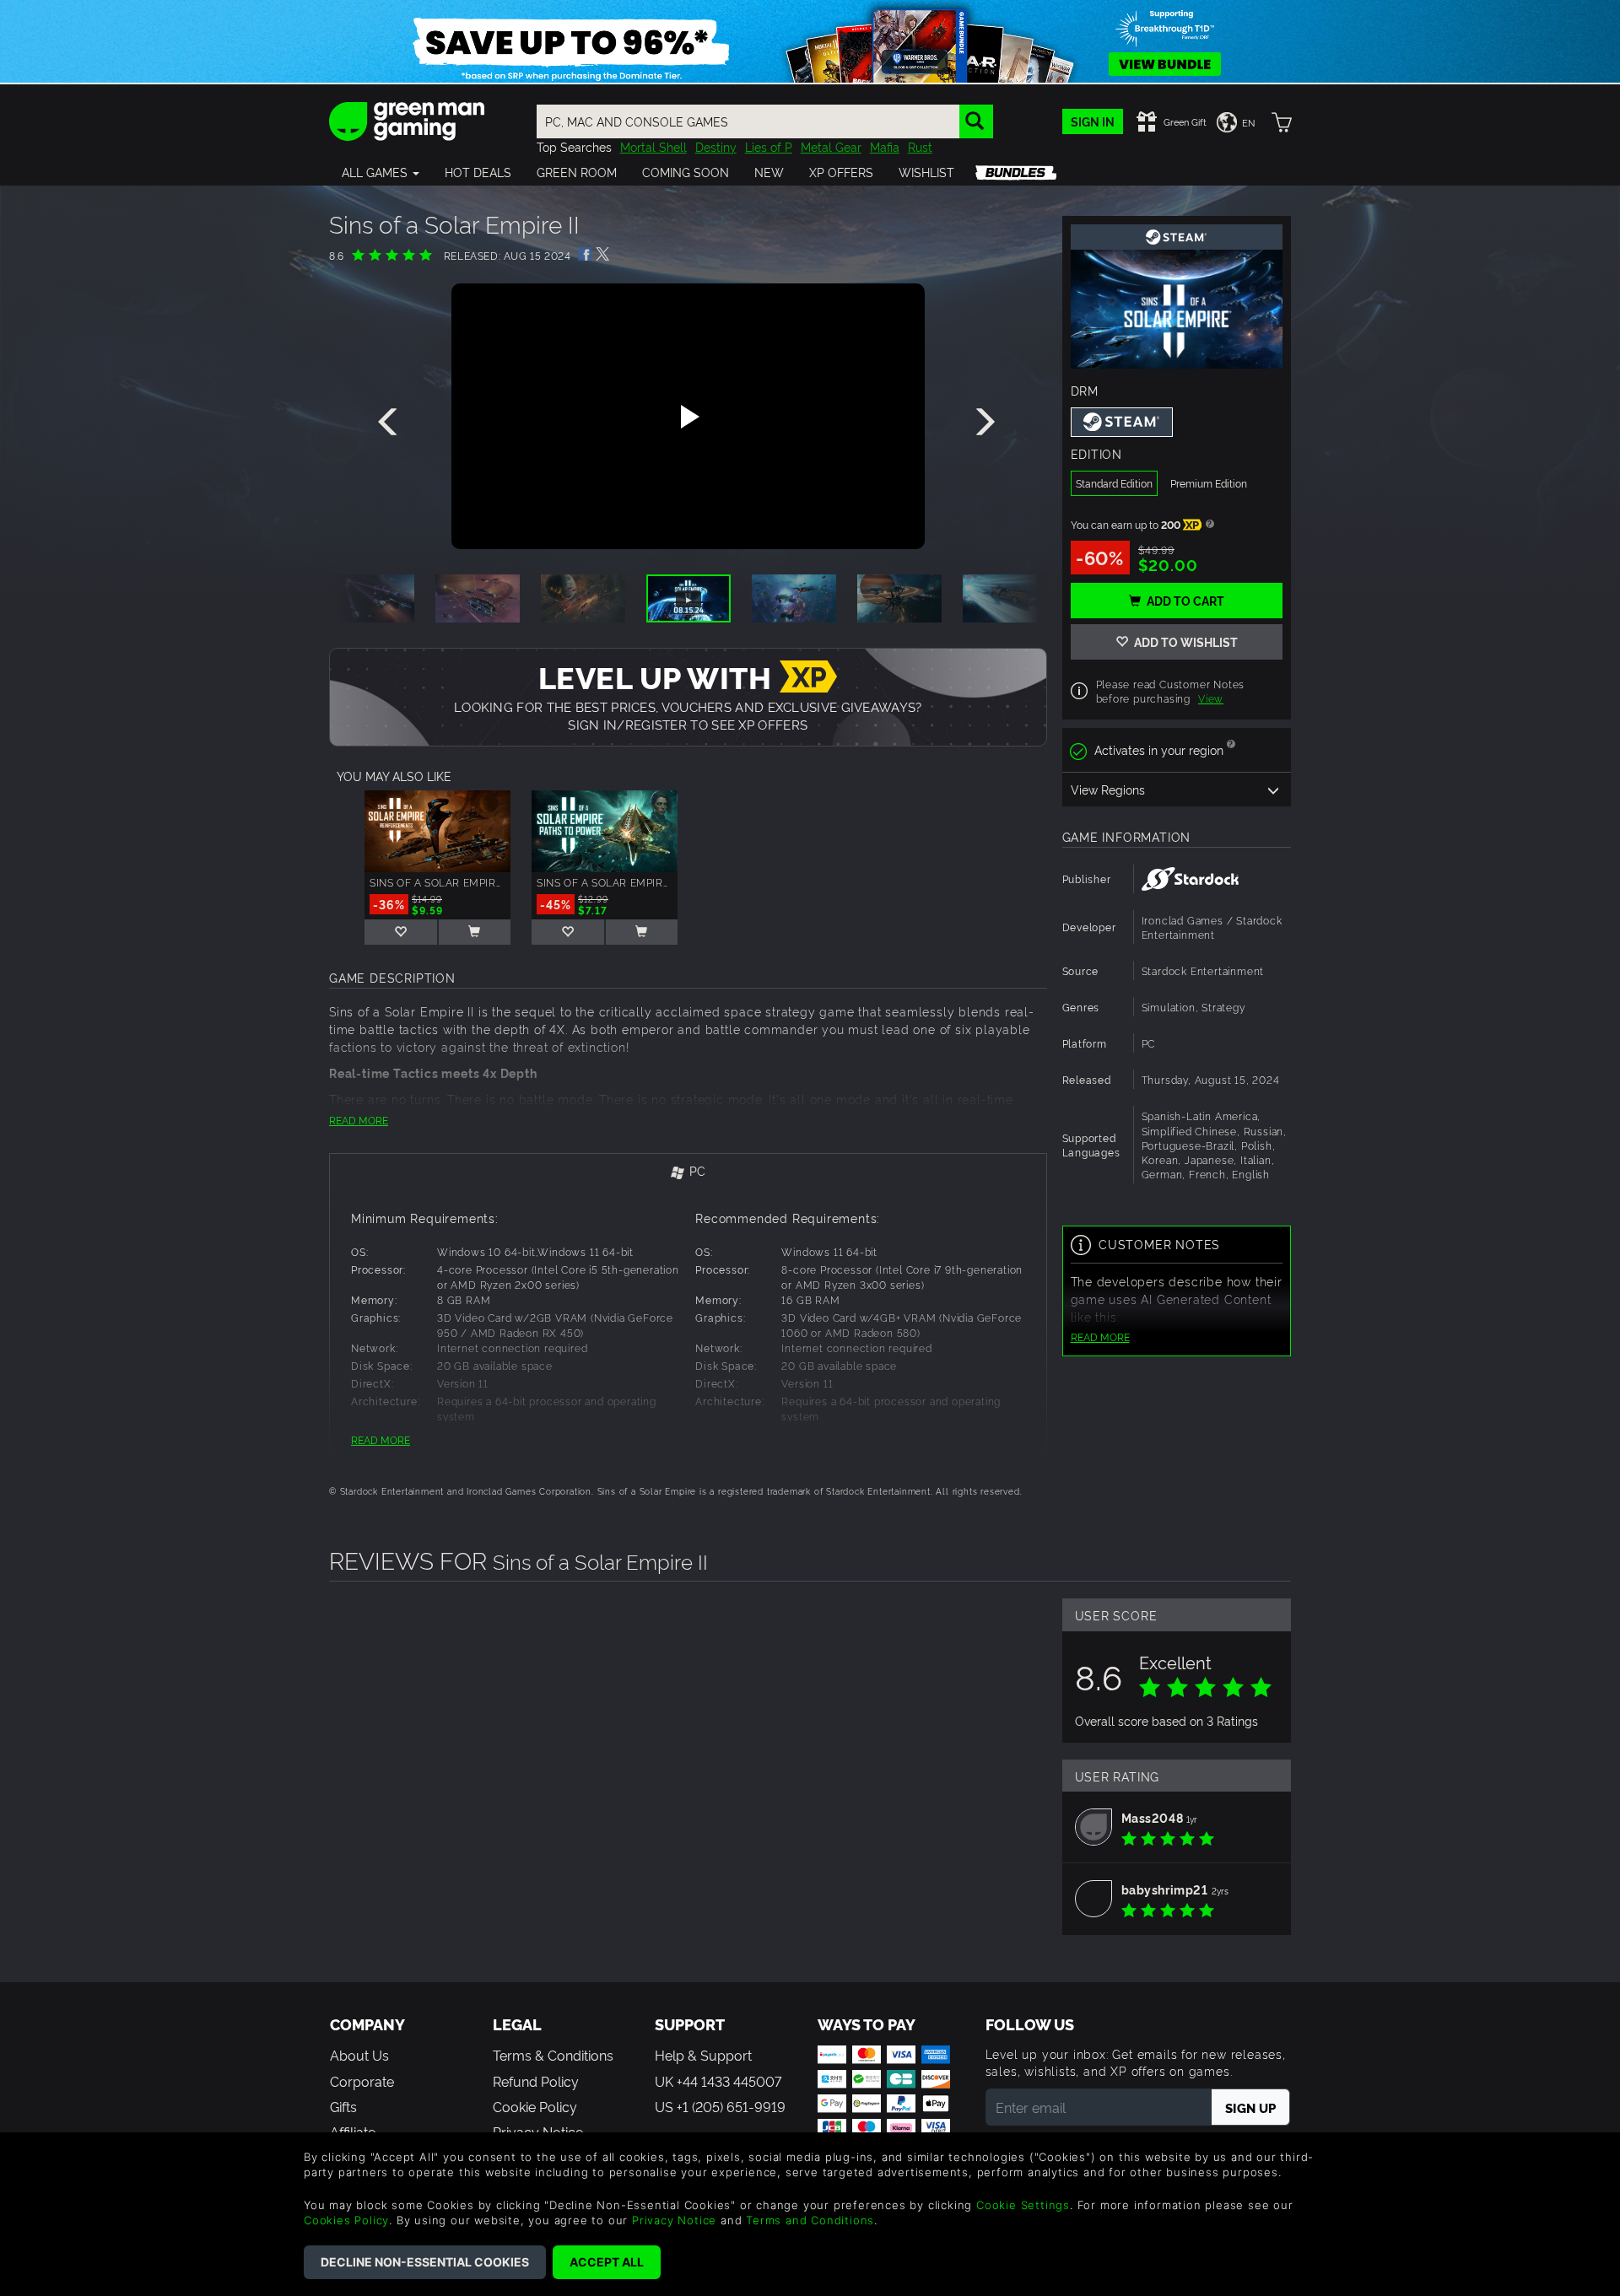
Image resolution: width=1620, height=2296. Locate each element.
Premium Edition (1209, 483)
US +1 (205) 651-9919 (720, 2106)
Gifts (343, 2106)
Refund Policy (536, 2081)
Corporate (362, 2081)
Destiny (716, 146)
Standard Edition (1114, 483)
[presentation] (391, 423)
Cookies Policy (346, 2220)
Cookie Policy (535, 2106)
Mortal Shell (653, 146)
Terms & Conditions (553, 2055)
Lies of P (769, 146)
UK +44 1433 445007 (718, 2081)
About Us (359, 2055)
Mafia (885, 146)
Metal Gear (831, 146)
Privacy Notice (674, 2220)
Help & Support (703, 2055)
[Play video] (688, 417)
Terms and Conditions (810, 2220)
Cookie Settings (1023, 2205)
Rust (920, 146)
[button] (381, 172)
